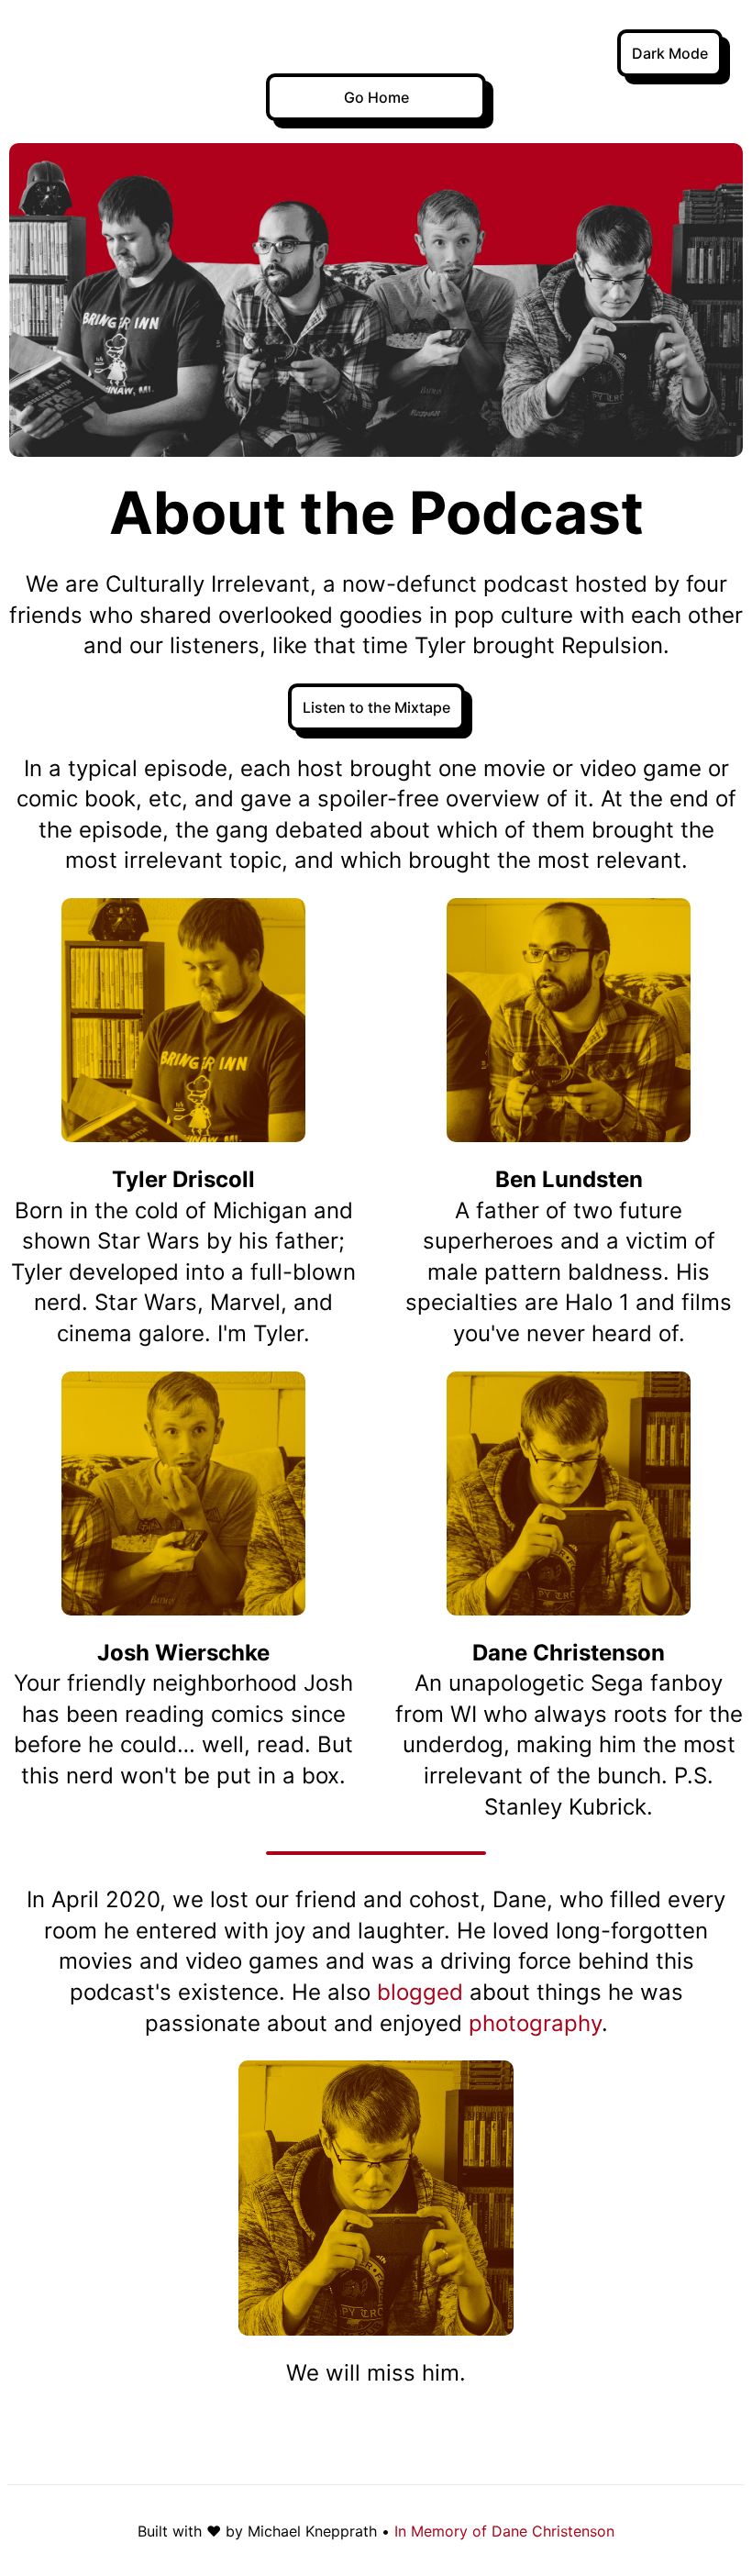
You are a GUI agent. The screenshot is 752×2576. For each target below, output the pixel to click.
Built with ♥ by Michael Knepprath (257, 2531)
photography (535, 2023)
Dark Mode (670, 53)
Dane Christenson (569, 1653)
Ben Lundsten (569, 1179)
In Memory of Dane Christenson (504, 2531)
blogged (420, 1992)
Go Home (376, 97)
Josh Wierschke (183, 1653)
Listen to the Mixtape (376, 707)
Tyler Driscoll (183, 1179)
